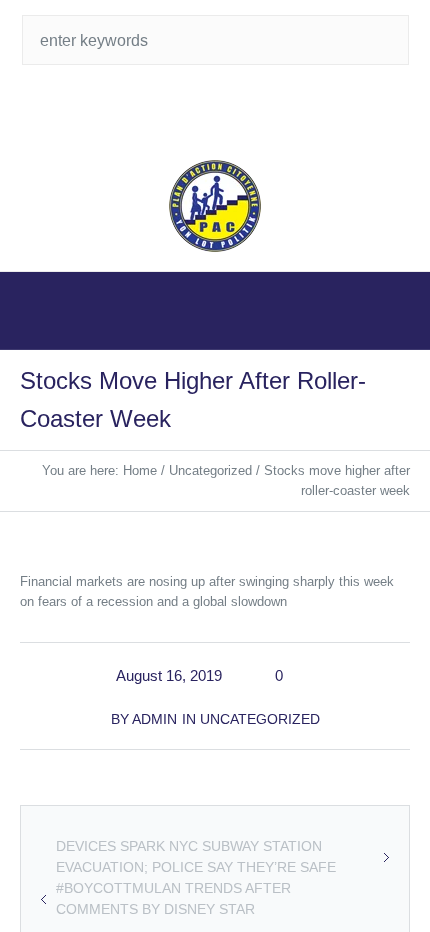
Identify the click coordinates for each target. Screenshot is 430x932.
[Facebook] (235, 110)
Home (140, 470)
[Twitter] (195, 110)
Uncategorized (210, 470)
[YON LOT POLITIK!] (215, 206)
